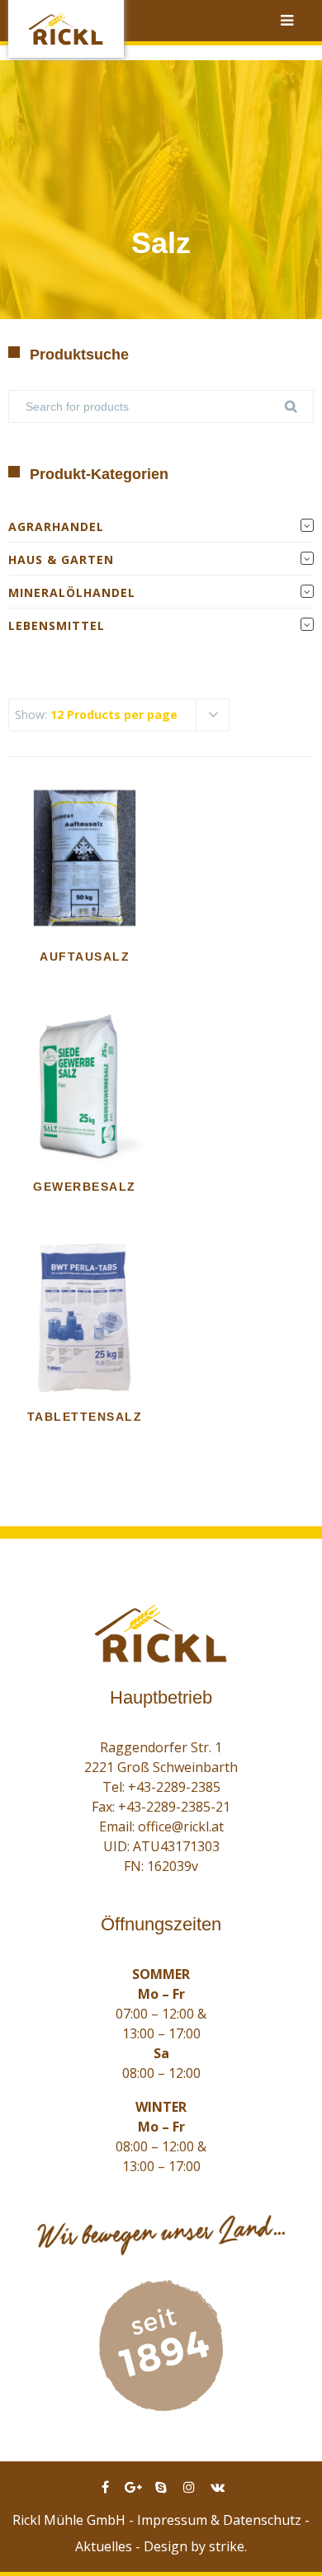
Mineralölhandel (72, 592)
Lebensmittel (57, 625)
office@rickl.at (181, 1826)
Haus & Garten (61, 559)
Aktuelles (104, 2546)
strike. (228, 2546)
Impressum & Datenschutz (219, 2520)
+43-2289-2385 (174, 1787)
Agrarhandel (56, 526)
